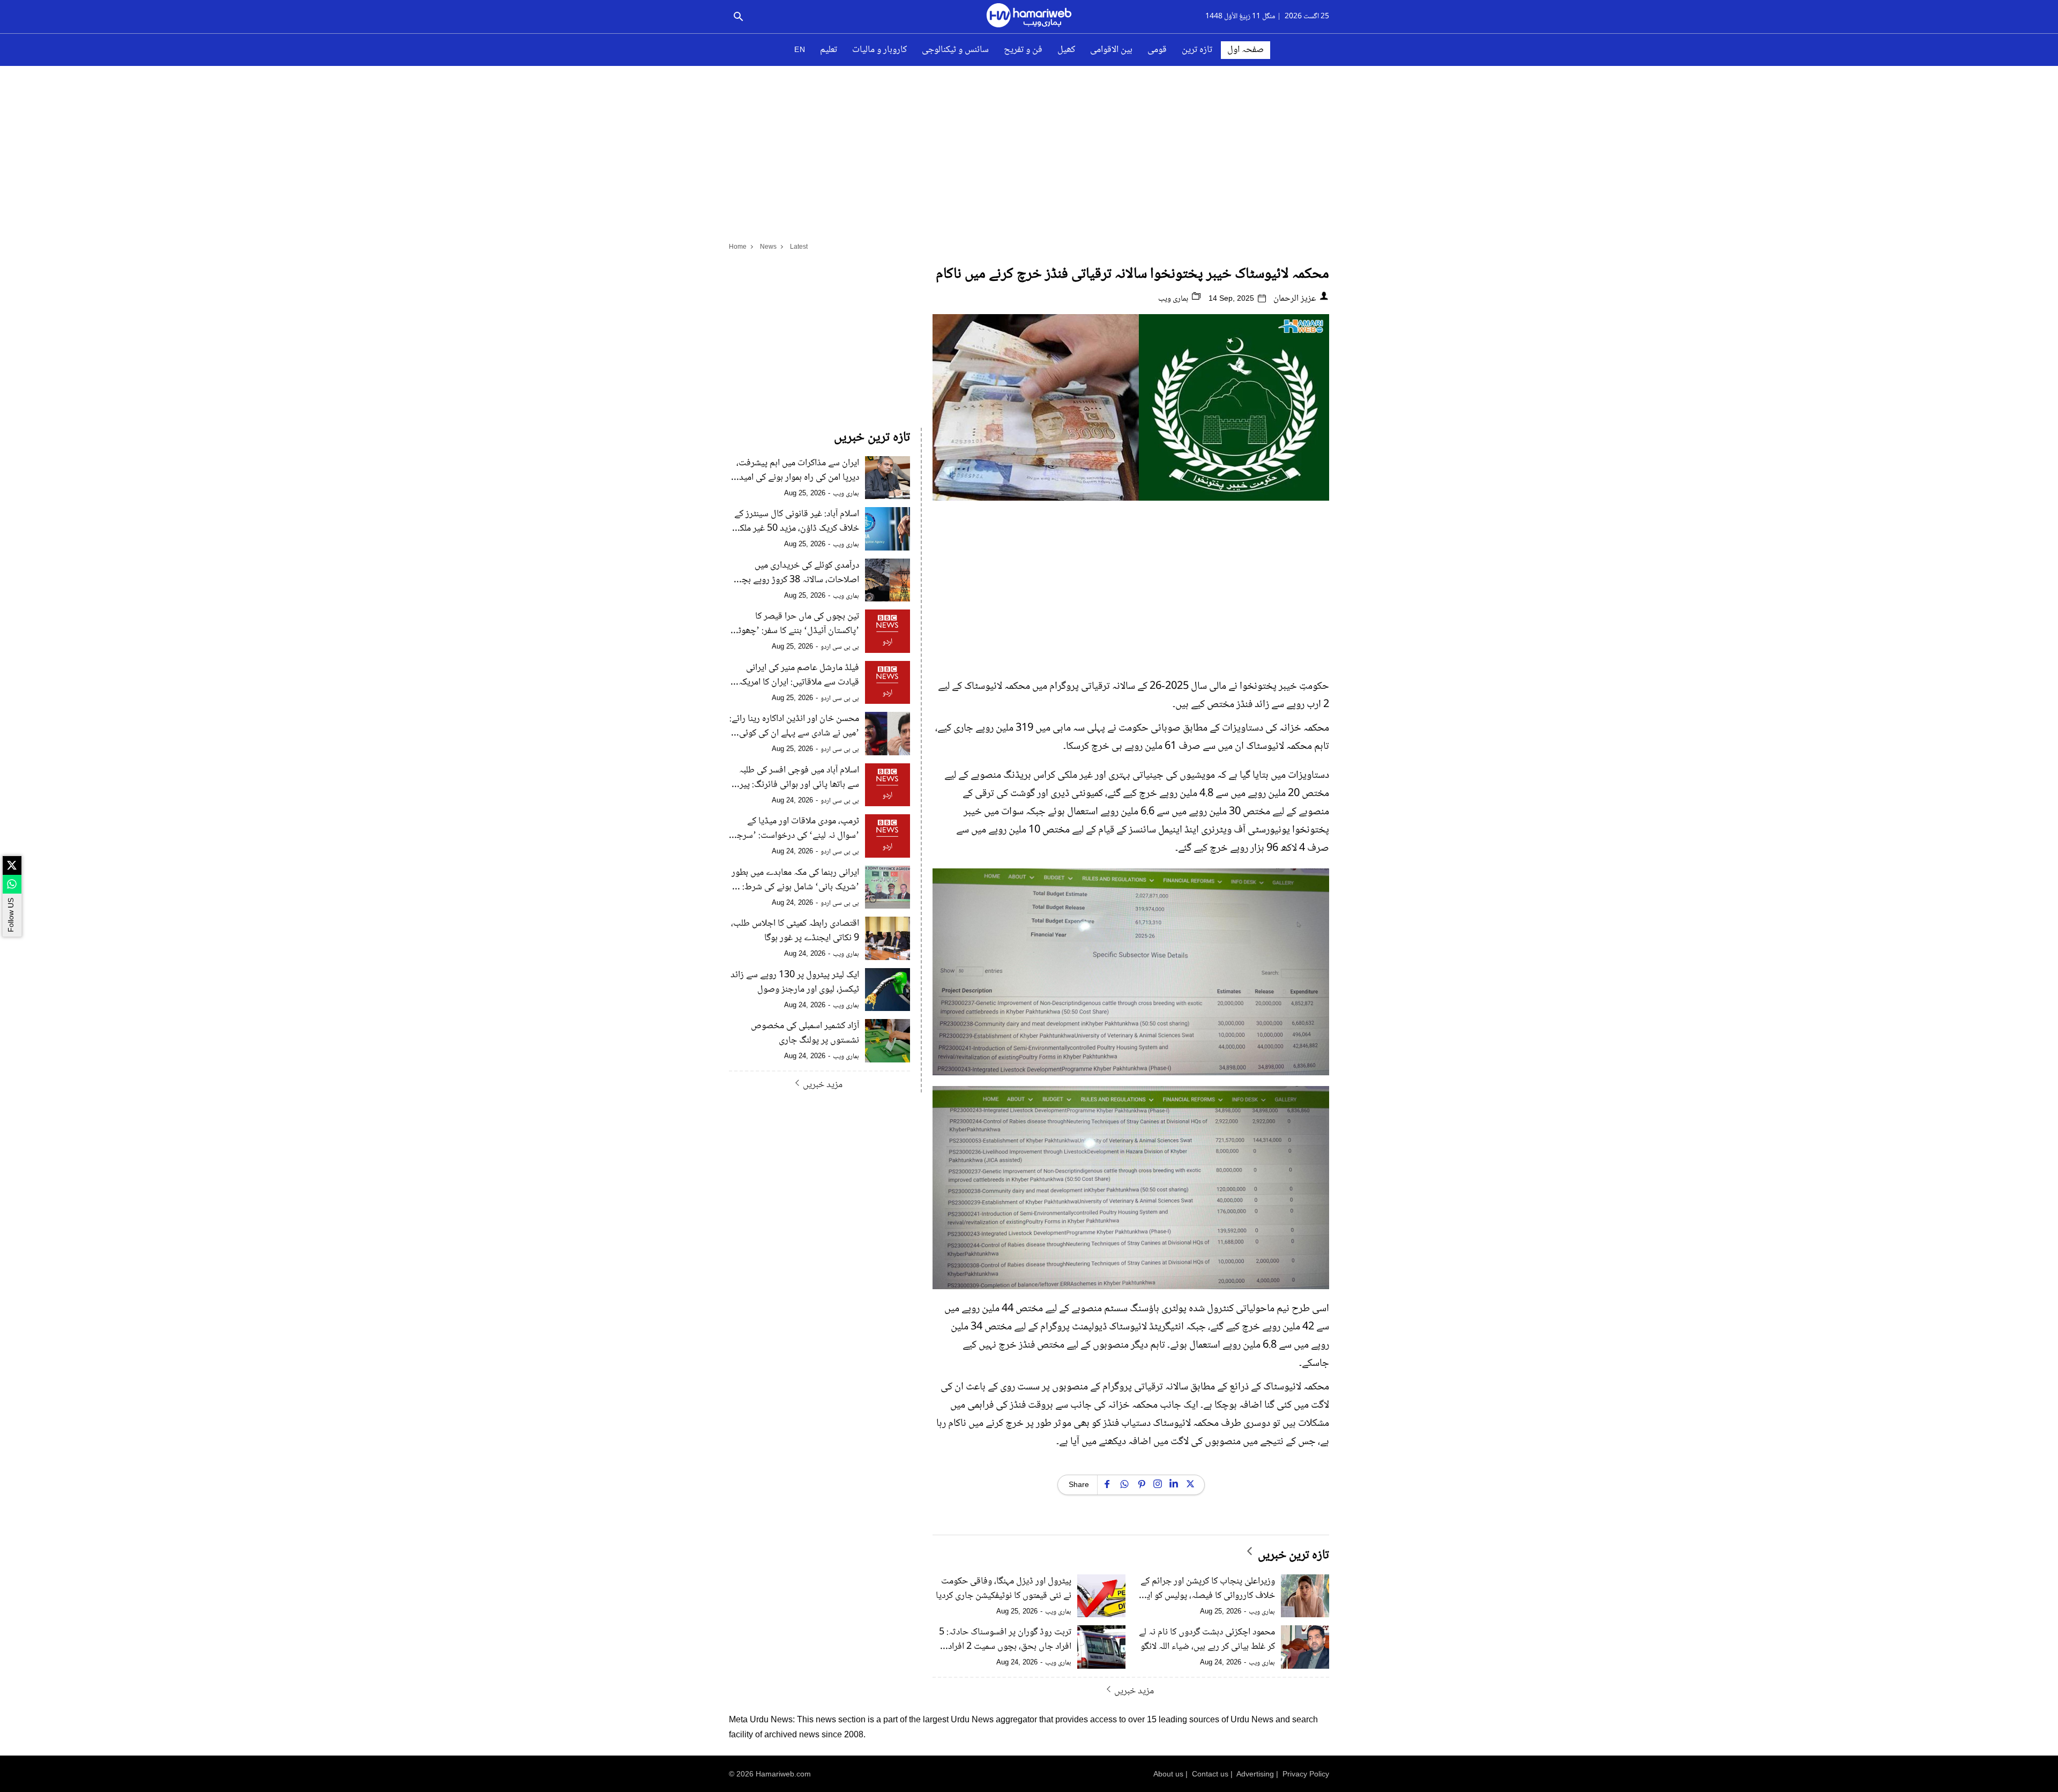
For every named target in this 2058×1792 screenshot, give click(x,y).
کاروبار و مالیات (879, 50)
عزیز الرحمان (1295, 299)
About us (1168, 1774)
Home (738, 247)
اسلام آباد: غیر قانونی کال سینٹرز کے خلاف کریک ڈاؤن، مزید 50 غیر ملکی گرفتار (796, 522)
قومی (1157, 50)
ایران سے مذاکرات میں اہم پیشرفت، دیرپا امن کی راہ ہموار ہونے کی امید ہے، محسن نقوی (798, 471)
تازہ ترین (1197, 50)
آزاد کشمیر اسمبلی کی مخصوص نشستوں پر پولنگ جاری (805, 1033)
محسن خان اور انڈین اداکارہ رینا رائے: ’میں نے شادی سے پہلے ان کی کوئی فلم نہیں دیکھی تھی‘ (794, 726)
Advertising (1255, 1774)
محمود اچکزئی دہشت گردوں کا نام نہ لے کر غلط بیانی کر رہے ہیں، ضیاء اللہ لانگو (1207, 1640)
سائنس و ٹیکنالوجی (955, 50)
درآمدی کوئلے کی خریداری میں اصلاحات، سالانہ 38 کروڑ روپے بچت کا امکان (796, 573)
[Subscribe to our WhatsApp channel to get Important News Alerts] (12, 884)
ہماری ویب (1174, 299)
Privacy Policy (1306, 1774)
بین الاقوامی (1111, 50)
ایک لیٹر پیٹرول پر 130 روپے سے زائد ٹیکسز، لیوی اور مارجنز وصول (795, 983)
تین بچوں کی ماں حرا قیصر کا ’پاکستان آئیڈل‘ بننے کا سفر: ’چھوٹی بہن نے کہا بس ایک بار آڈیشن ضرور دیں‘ (796, 624)
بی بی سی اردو (840, 647)
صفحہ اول (1246, 50)
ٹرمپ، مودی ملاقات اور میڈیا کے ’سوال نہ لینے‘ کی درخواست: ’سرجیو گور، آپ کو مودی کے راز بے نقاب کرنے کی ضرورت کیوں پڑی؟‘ (794, 829)
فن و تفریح (1023, 50)
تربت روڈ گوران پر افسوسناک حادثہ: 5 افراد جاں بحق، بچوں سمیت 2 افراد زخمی (1005, 1640)
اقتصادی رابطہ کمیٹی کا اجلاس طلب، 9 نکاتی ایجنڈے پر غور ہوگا (795, 931)
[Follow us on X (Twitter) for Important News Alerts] (12, 865)
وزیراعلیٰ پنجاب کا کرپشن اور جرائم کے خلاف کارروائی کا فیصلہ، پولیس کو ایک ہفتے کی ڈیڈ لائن (1207, 1589)
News (768, 247)
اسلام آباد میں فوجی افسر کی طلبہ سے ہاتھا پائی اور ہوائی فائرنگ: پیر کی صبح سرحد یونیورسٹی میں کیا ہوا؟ (799, 778)
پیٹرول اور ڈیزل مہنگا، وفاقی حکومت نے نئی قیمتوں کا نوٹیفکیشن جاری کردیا (1004, 1589)
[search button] (738, 17)
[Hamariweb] (1029, 17)
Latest (799, 247)
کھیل (1066, 50)
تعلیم (829, 50)
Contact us (1210, 1774)
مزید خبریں (1134, 1691)
